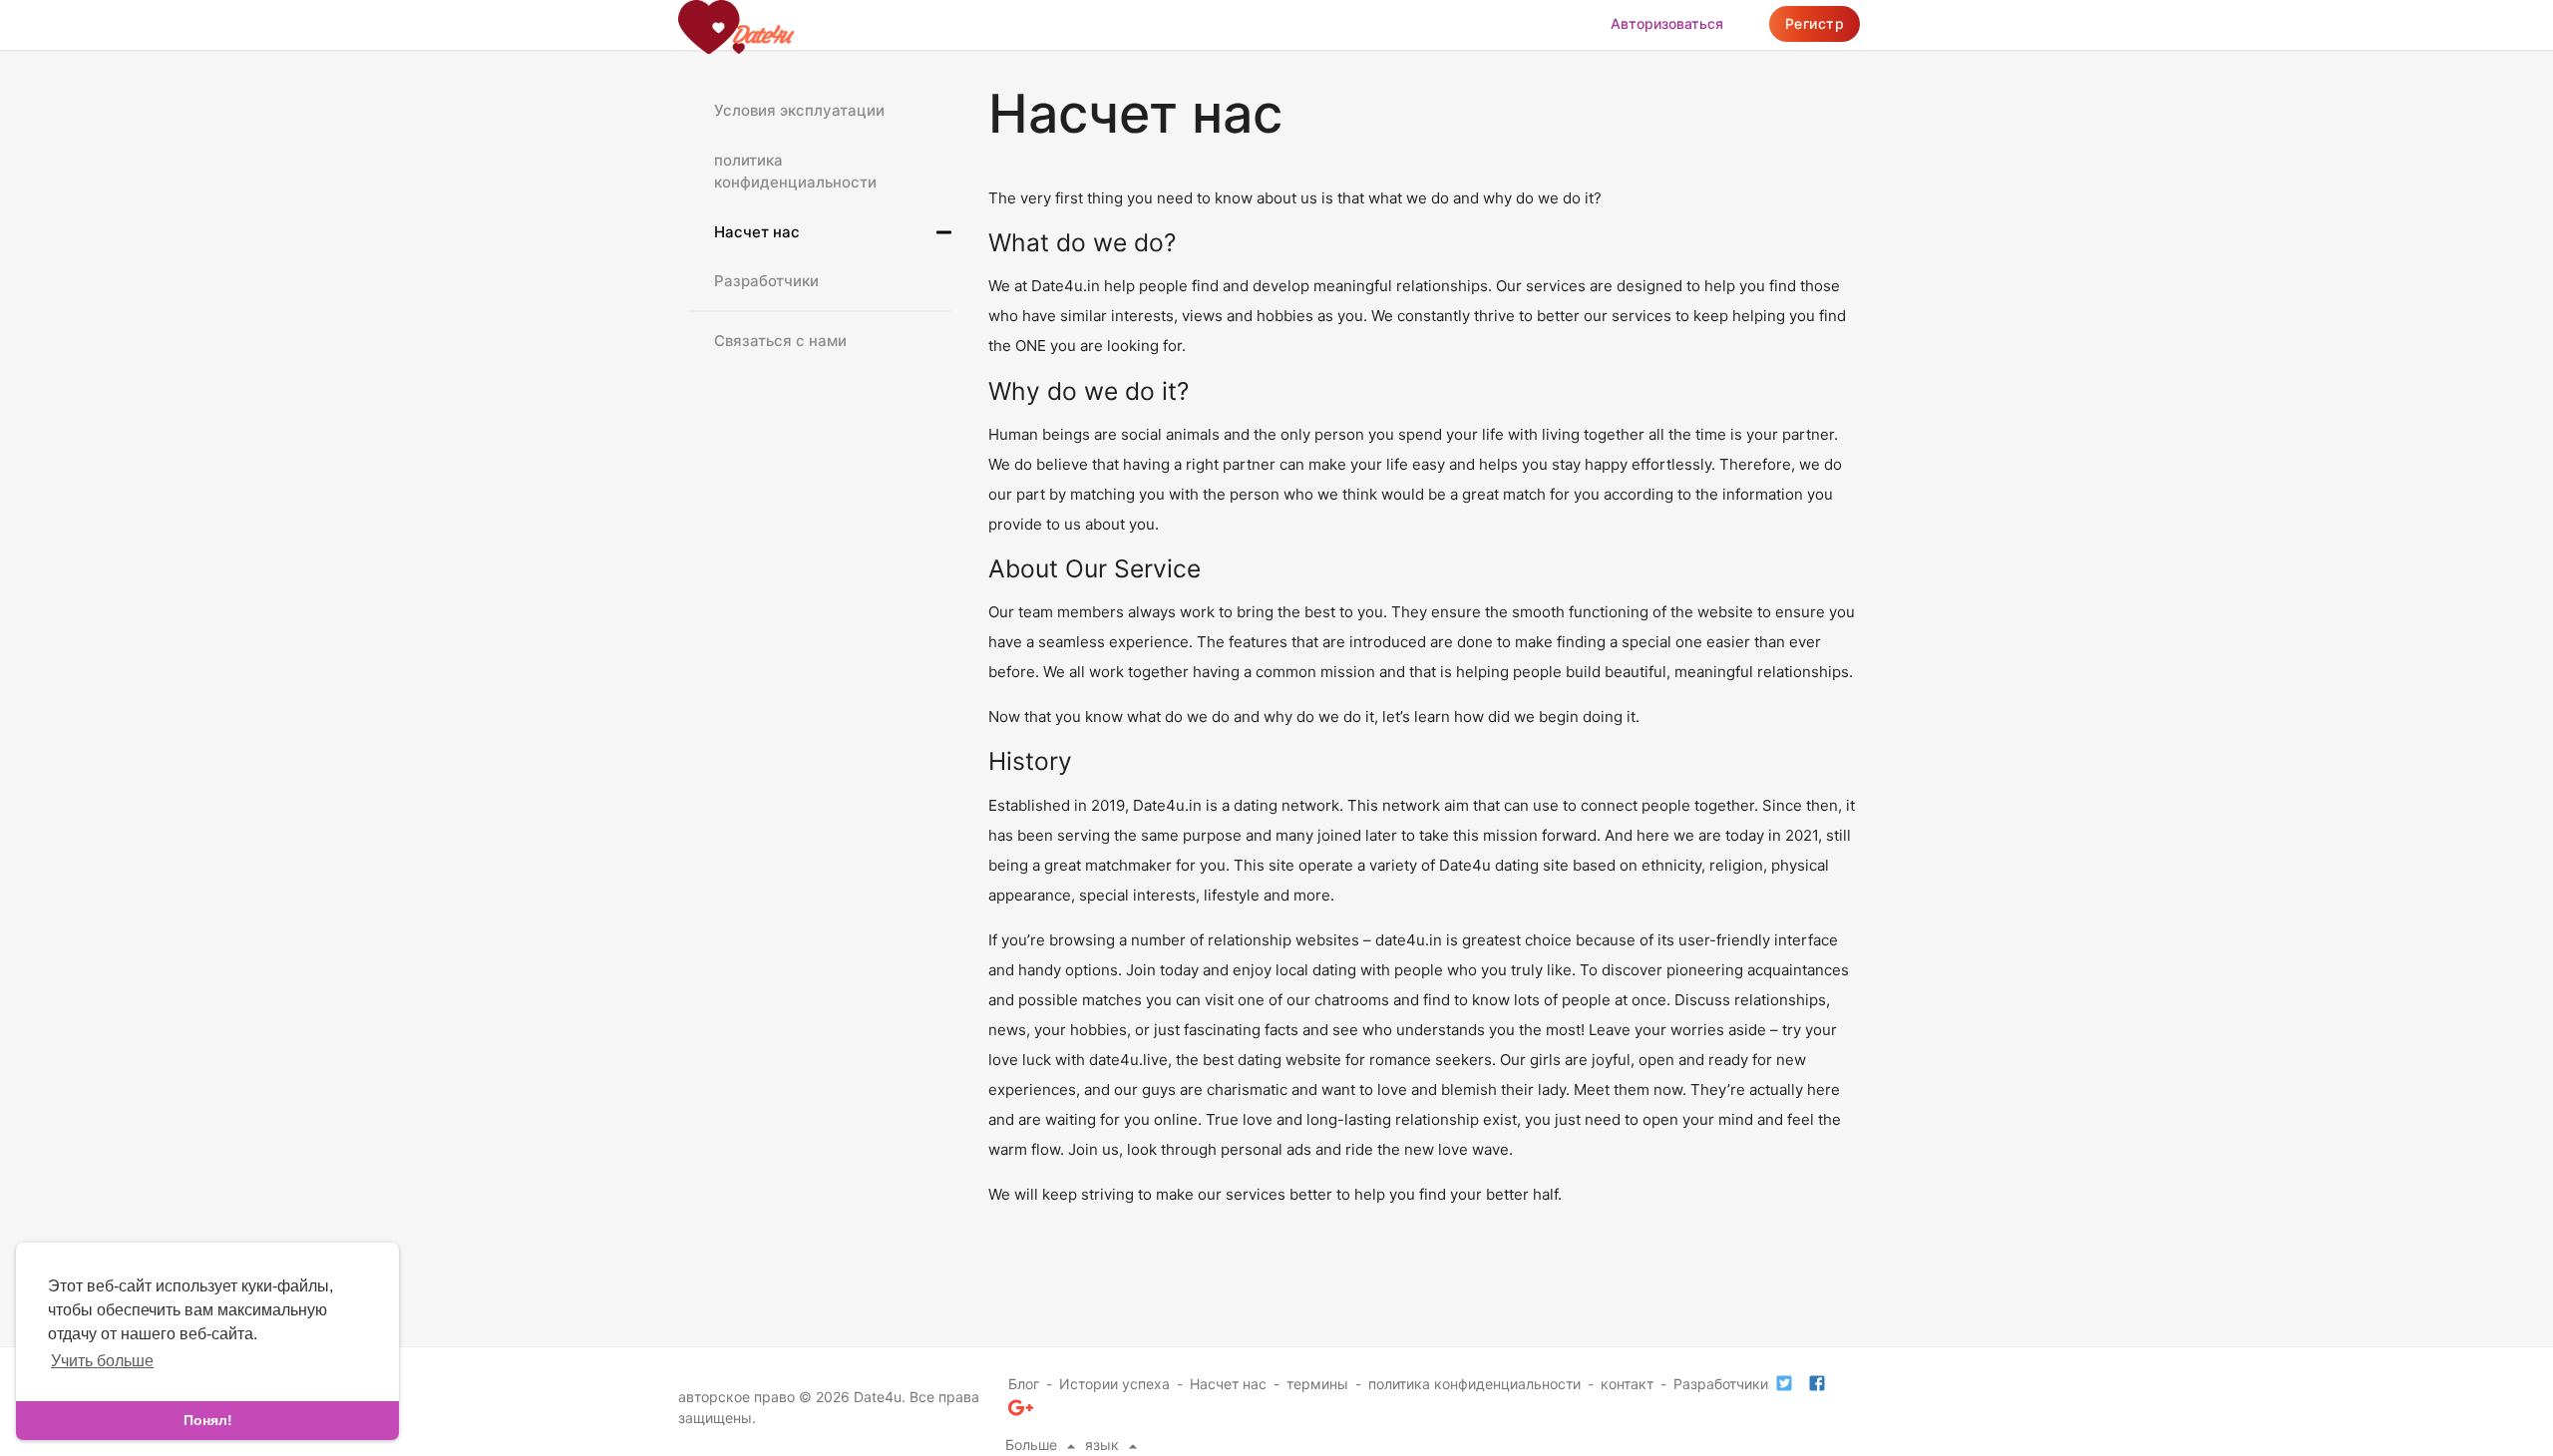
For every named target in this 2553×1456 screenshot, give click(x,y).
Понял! (208, 1420)
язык (1104, 1445)
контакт (1627, 1384)
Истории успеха (1114, 1384)
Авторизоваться (1667, 23)
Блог (1024, 1384)
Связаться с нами (780, 341)
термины (1317, 1384)
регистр (1815, 23)
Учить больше (102, 1361)
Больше (1033, 1445)
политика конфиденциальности (795, 172)
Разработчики (766, 281)
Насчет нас (757, 232)
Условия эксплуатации (799, 110)
